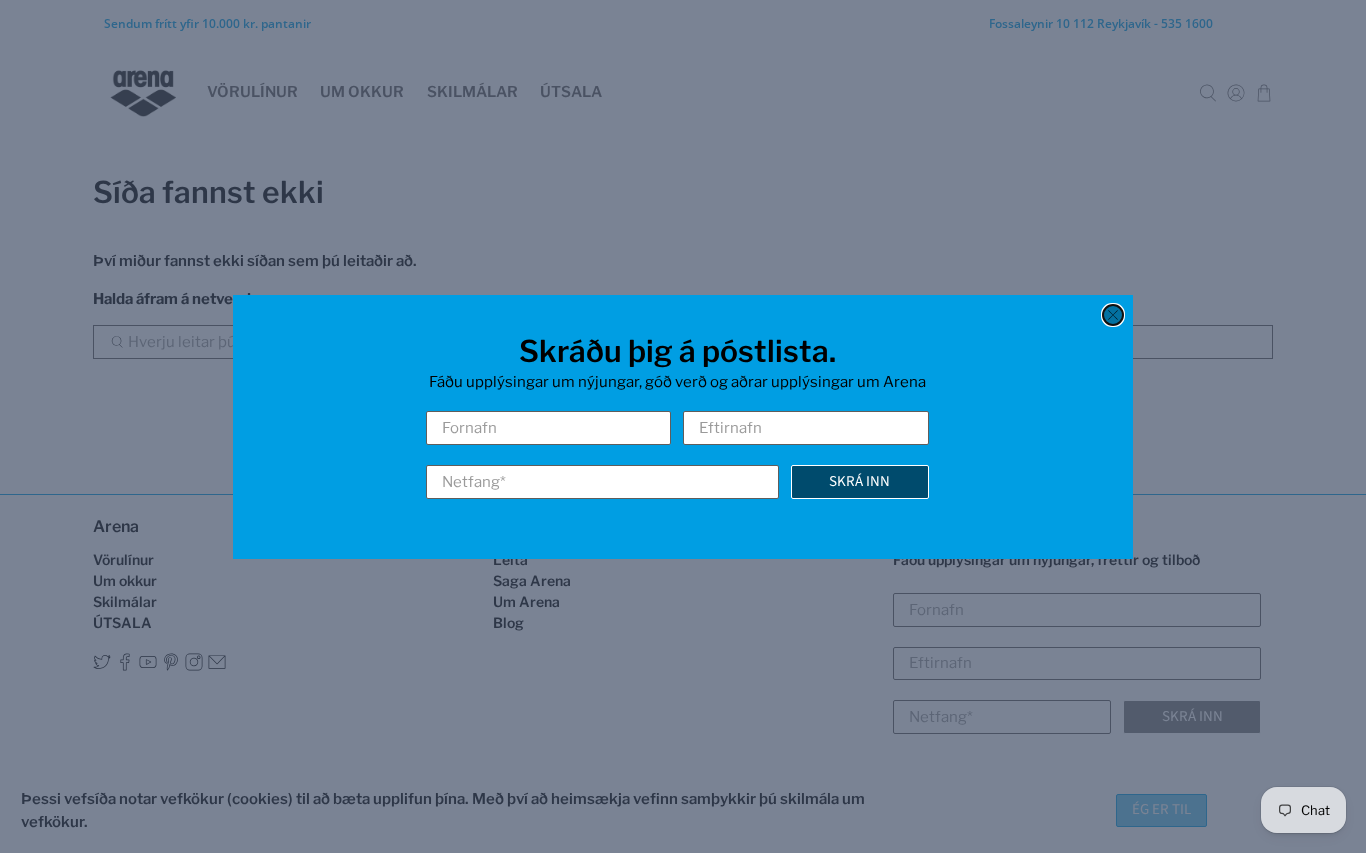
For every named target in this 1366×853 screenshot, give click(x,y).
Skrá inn (859, 480)
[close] (1113, 315)
